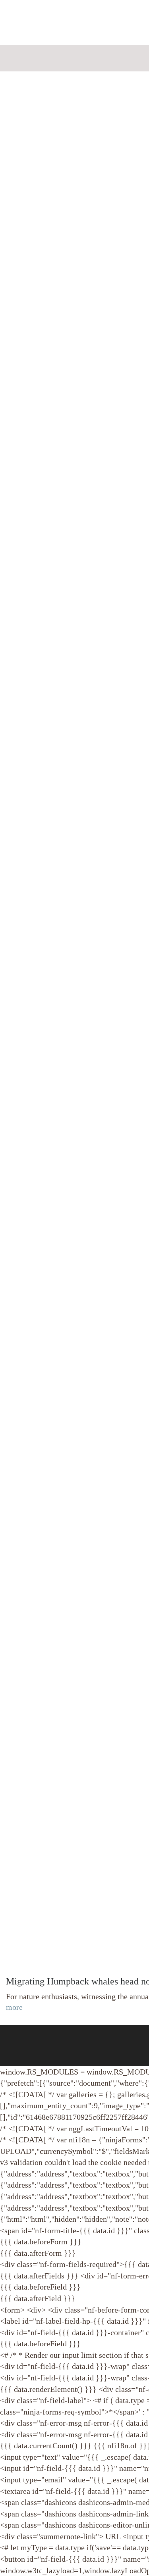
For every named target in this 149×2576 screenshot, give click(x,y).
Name (25, 24)
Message (30, 102)
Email (26, 63)
